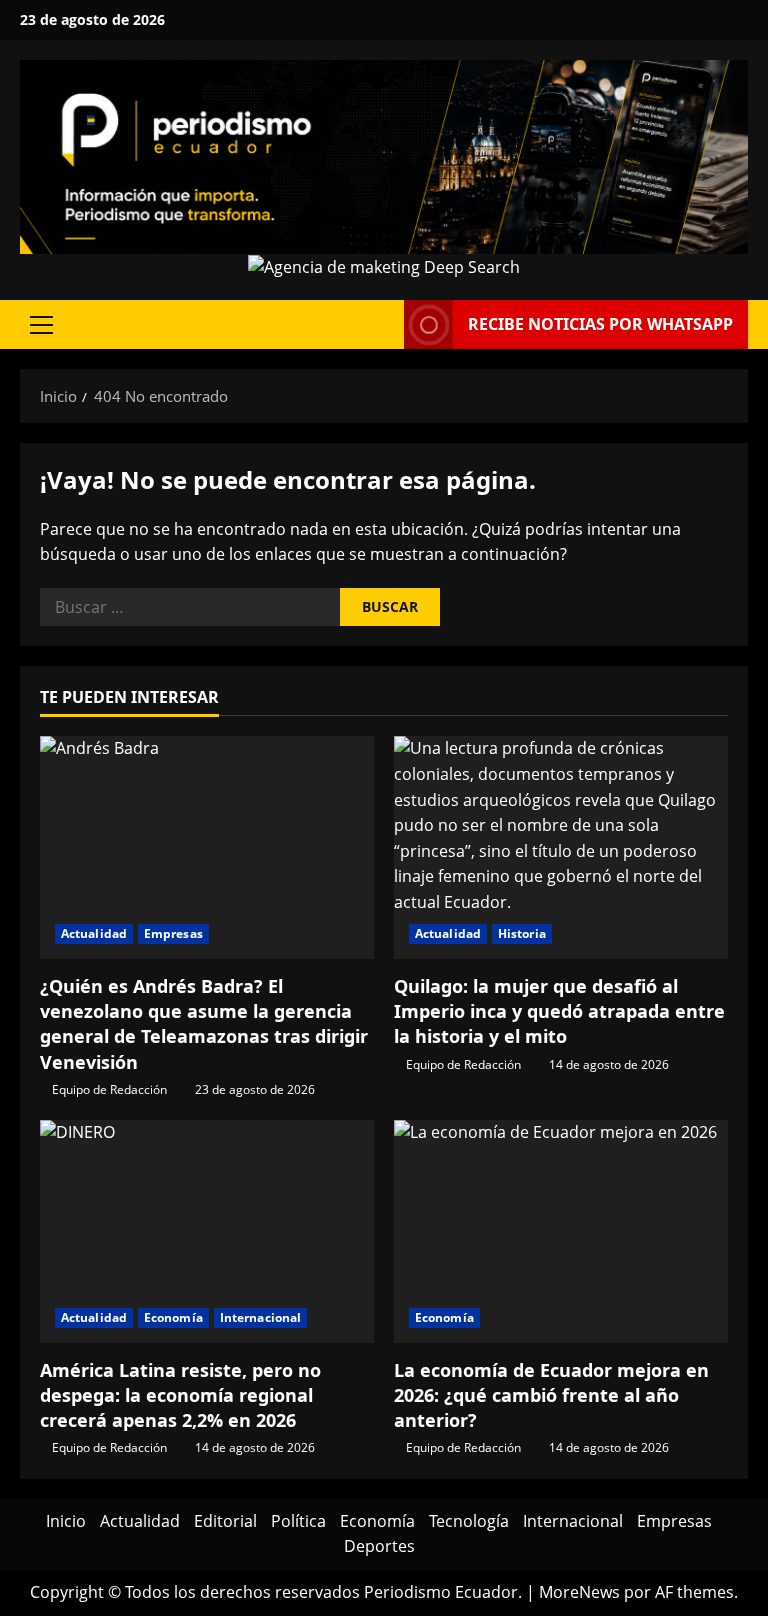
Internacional (260, 1317)
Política (298, 1521)
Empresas (173, 933)
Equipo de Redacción (109, 1089)
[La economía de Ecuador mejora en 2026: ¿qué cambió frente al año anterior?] (561, 1231)
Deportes (379, 1546)
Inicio (66, 1521)
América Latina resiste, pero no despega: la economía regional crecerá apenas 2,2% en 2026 (180, 1395)
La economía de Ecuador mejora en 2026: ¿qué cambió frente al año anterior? (551, 1395)
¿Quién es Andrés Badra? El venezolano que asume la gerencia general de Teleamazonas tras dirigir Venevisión (204, 1024)
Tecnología (469, 1521)
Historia (522, 933)
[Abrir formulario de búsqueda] (383, 324)
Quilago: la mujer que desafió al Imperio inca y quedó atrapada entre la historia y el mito (559, 1011)
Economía (173, 1317)
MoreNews (579, 1592)
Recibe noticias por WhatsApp (600, 324)
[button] (41, 325)
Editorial (225, 1521)
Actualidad (94, 933)
